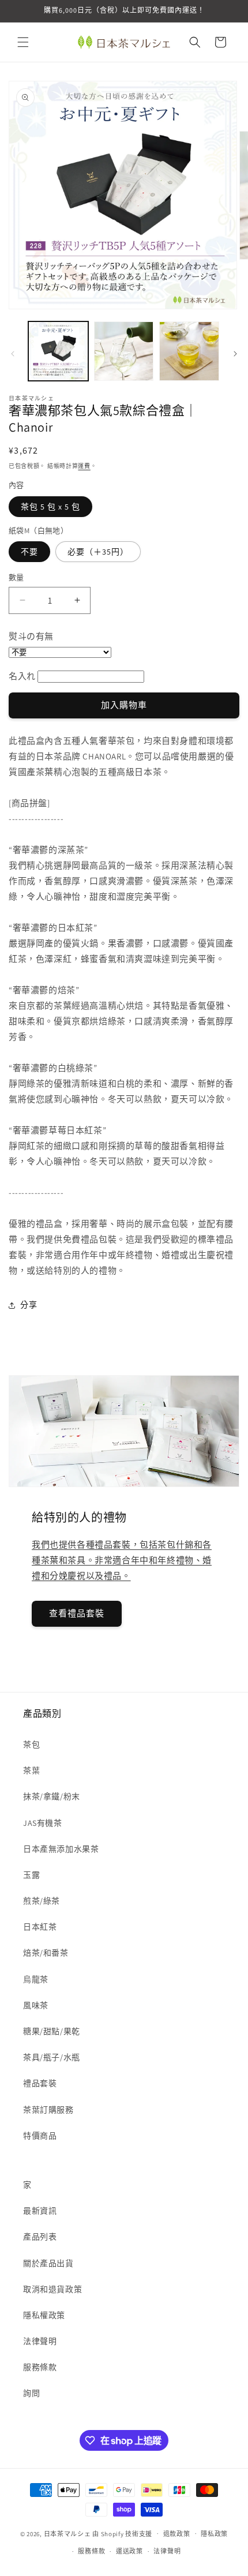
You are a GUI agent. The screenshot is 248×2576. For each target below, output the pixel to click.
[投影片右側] (235, 354)
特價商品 (40, 2136)
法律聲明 (40, 2341)
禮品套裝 (40, 2083)
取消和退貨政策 (52, 2289)
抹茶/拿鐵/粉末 (52, 1796)
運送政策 (129, 2551)
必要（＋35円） (98, 552)
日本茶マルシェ (67, 2533)
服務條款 (40, 2367)
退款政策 (177, 2534)
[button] (23, 42)
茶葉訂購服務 (48, 2110)
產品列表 (40, 2237)
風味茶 (36, 2005)
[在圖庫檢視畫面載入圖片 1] (58, 351)
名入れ (22, 676)
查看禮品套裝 (77, 1613)
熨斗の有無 (31, 636)
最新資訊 (40, 2211)
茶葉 (31, 1770)
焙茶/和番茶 (46, 1953)
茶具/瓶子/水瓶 (52, 2057)
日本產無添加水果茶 (61, 1849)
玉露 (31, 1875)
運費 (84, 466)
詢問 (31, 2393)
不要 (29, 552)
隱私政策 (214, 2534)
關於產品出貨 (48, 2263)
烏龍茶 (36, 1979)
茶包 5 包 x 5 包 (50, 507)
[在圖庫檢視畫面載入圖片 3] (189, 351)
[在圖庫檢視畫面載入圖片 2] (124, 351)
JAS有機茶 (43, 1823)
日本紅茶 (40, 1927)
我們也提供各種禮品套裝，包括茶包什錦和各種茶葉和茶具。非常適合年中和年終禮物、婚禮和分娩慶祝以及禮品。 (122, 1560)
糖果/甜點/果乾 (52, 2031)
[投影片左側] (13, 354)
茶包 (31, 1744)
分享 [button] (29, 1305)
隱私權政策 (44, 2315)
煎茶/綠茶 (42, 1901)
